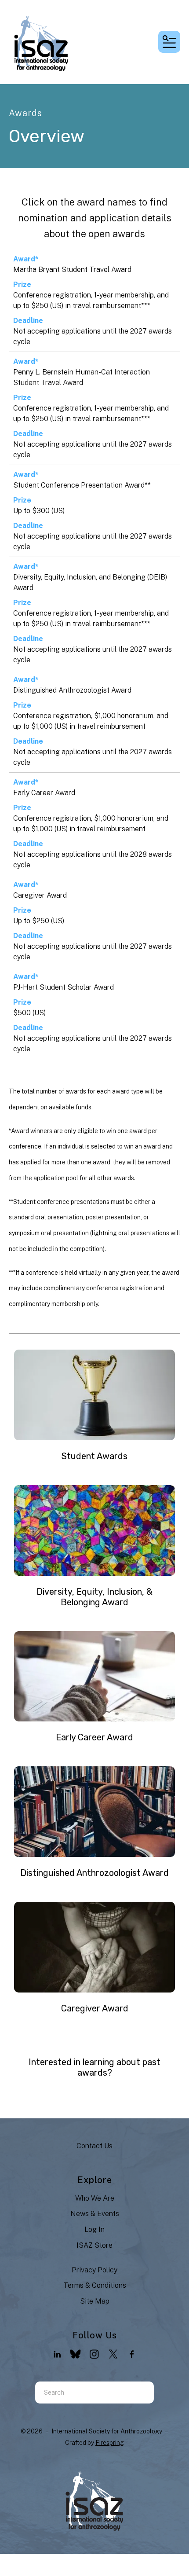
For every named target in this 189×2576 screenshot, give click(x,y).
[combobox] (84, 2393)
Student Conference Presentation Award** (82, 485)
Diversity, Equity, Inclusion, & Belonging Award (94, 1597)
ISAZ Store (94, 2245)
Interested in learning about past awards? (94, 2067)
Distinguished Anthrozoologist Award (72, 690)
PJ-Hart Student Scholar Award (64, 987)
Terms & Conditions (95, 2285)
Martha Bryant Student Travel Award (72, 270)
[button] (169, 42)
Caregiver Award (40, 895)
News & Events (95, 2214)
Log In (94, 2229)
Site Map (95, 2301)
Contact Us (94, 2146)
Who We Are (95, 2198)
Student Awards (94, 1456)
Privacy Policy (94, 2270)
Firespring (110, 2443)
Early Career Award (44, 793)
